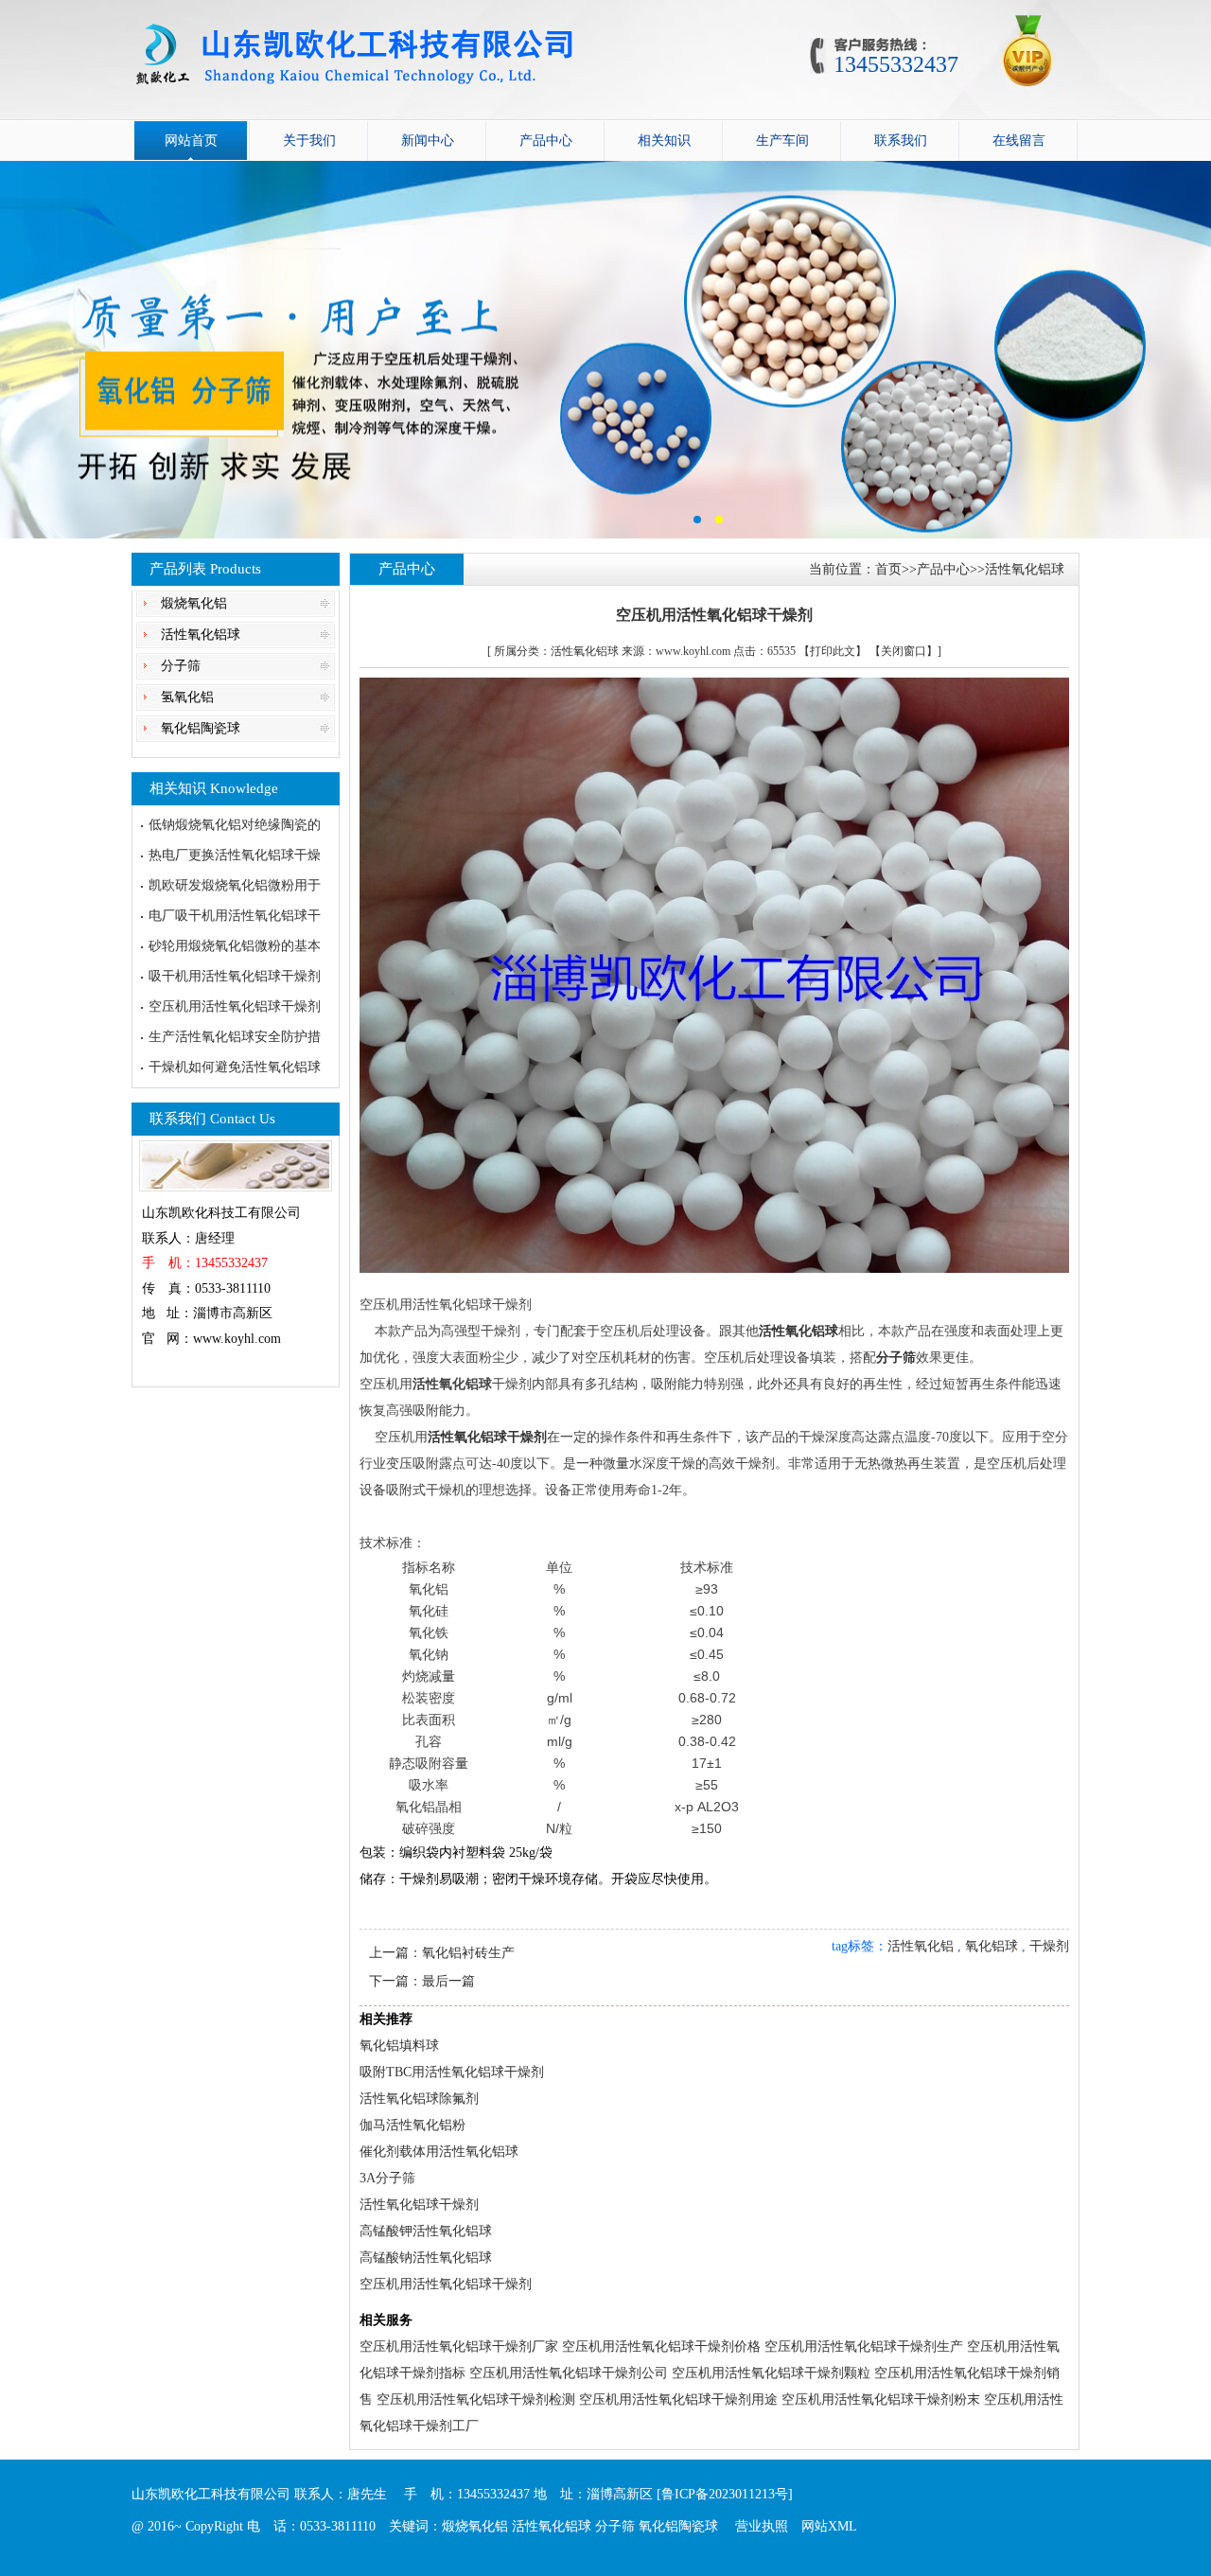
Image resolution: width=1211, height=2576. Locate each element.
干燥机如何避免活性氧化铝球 (235, 1067)
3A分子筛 (387, 2178)
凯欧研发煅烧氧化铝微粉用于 (235, 885)
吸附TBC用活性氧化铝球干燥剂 (452, 2072)
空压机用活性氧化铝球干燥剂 (235, 1006)
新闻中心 (428, 141)
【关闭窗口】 (904, 651)
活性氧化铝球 (201, 635)
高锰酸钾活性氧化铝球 (426, 2231)
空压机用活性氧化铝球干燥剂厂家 (459, 2347)
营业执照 (762, 2526)
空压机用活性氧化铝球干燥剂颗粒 (771, 2373)
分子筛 (181, 666)
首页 (888, 569)
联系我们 (901, 141)
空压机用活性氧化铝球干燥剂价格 (661, 2347)
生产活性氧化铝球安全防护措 (235, 1037)
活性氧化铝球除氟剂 (419, 2099)
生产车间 (782, 141)
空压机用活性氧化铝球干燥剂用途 (678, 2400)
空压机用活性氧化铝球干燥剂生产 (864, 2347)
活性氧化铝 (921, 1946)
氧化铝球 (992, 1946)
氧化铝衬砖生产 (468, 1953)
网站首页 (191, 141)
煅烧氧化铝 (194, 603)
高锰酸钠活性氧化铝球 (426, 2258)
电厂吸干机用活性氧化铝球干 (235, 916)
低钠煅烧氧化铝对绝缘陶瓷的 (235, 825)
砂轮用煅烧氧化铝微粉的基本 (235, 946)
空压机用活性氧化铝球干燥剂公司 (569, 2373)
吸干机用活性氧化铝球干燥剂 (235, 976)
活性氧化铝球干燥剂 (419, 2205)
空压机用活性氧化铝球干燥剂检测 (476, 2400)
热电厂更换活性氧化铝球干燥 (235, 855)
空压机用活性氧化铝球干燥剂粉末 (881, 2400)
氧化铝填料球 (399, 2046)
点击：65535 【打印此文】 (800, 651)
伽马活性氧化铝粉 (412, 2125)
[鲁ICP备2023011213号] (725, 2494)
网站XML (829, 2526)
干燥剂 (1049, 1946)
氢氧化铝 (187, 697)
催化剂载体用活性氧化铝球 (439, 2152)
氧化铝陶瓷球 (201, 728)
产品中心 (546, 141)
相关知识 (664, 141)
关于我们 (309, 141)
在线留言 (1019, 141)
